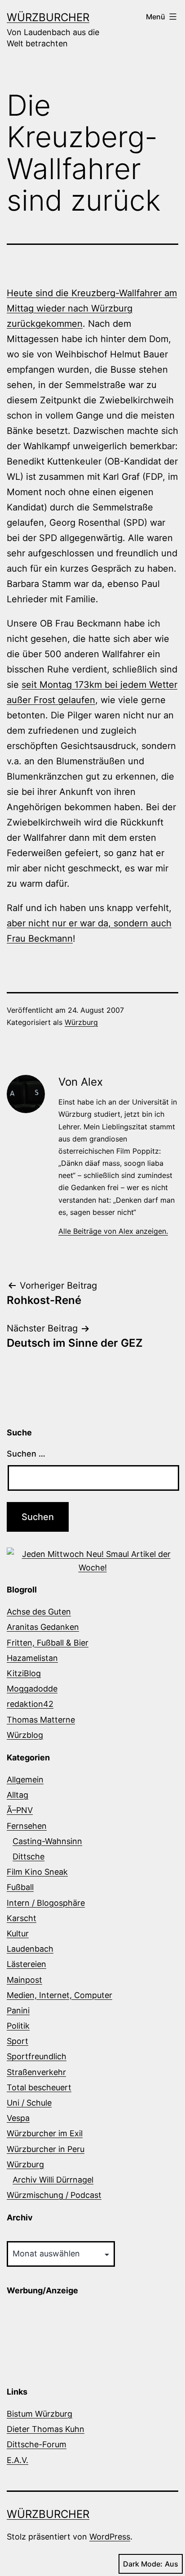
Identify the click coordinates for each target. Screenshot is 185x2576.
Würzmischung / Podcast (54, 2195)
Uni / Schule (29, 2103)
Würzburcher (48, 17)
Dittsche (29, 1856)
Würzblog (25, 1735)
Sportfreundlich (37, 2056)
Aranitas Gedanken (43, 1627)
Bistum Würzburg (40, 2414)
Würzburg (81, 1022)
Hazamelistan (32, 1658)
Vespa (18, 2118)
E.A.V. (18, 2460)
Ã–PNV (20, 1810)
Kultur (18, 1933)
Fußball (20, 1887)
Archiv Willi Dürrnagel (53, 2180)
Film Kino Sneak (37, 1872)
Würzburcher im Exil (45, 2133)
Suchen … (26, 1454)
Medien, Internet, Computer (59, 1995)
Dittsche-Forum (37, 2444)
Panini (18, 2010)
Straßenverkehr (36, 2072)
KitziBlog (24, 1673)
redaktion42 (30, 1704)
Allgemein (25, 1780)
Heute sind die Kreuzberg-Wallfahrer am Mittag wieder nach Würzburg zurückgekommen (92, 308)
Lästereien (26, 1964)
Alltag (18, 1795)
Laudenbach (30, 1949)
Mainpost (24, 1980)
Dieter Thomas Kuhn (46, 2429)
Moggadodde (32, 1689)
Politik (18, 2026)
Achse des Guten (39, 1612)
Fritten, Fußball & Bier (48, 1643)
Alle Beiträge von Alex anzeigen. (113, 1231)
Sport (18, 2041)
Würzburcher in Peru (46, 2149)
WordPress (110, 2537)
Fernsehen (27, 1826)
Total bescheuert (39, 2087)
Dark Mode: (143, 2564)
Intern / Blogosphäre (46, 1903)
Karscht (22, 1918)
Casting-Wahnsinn (47, 1841)
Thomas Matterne (41, 1720)
